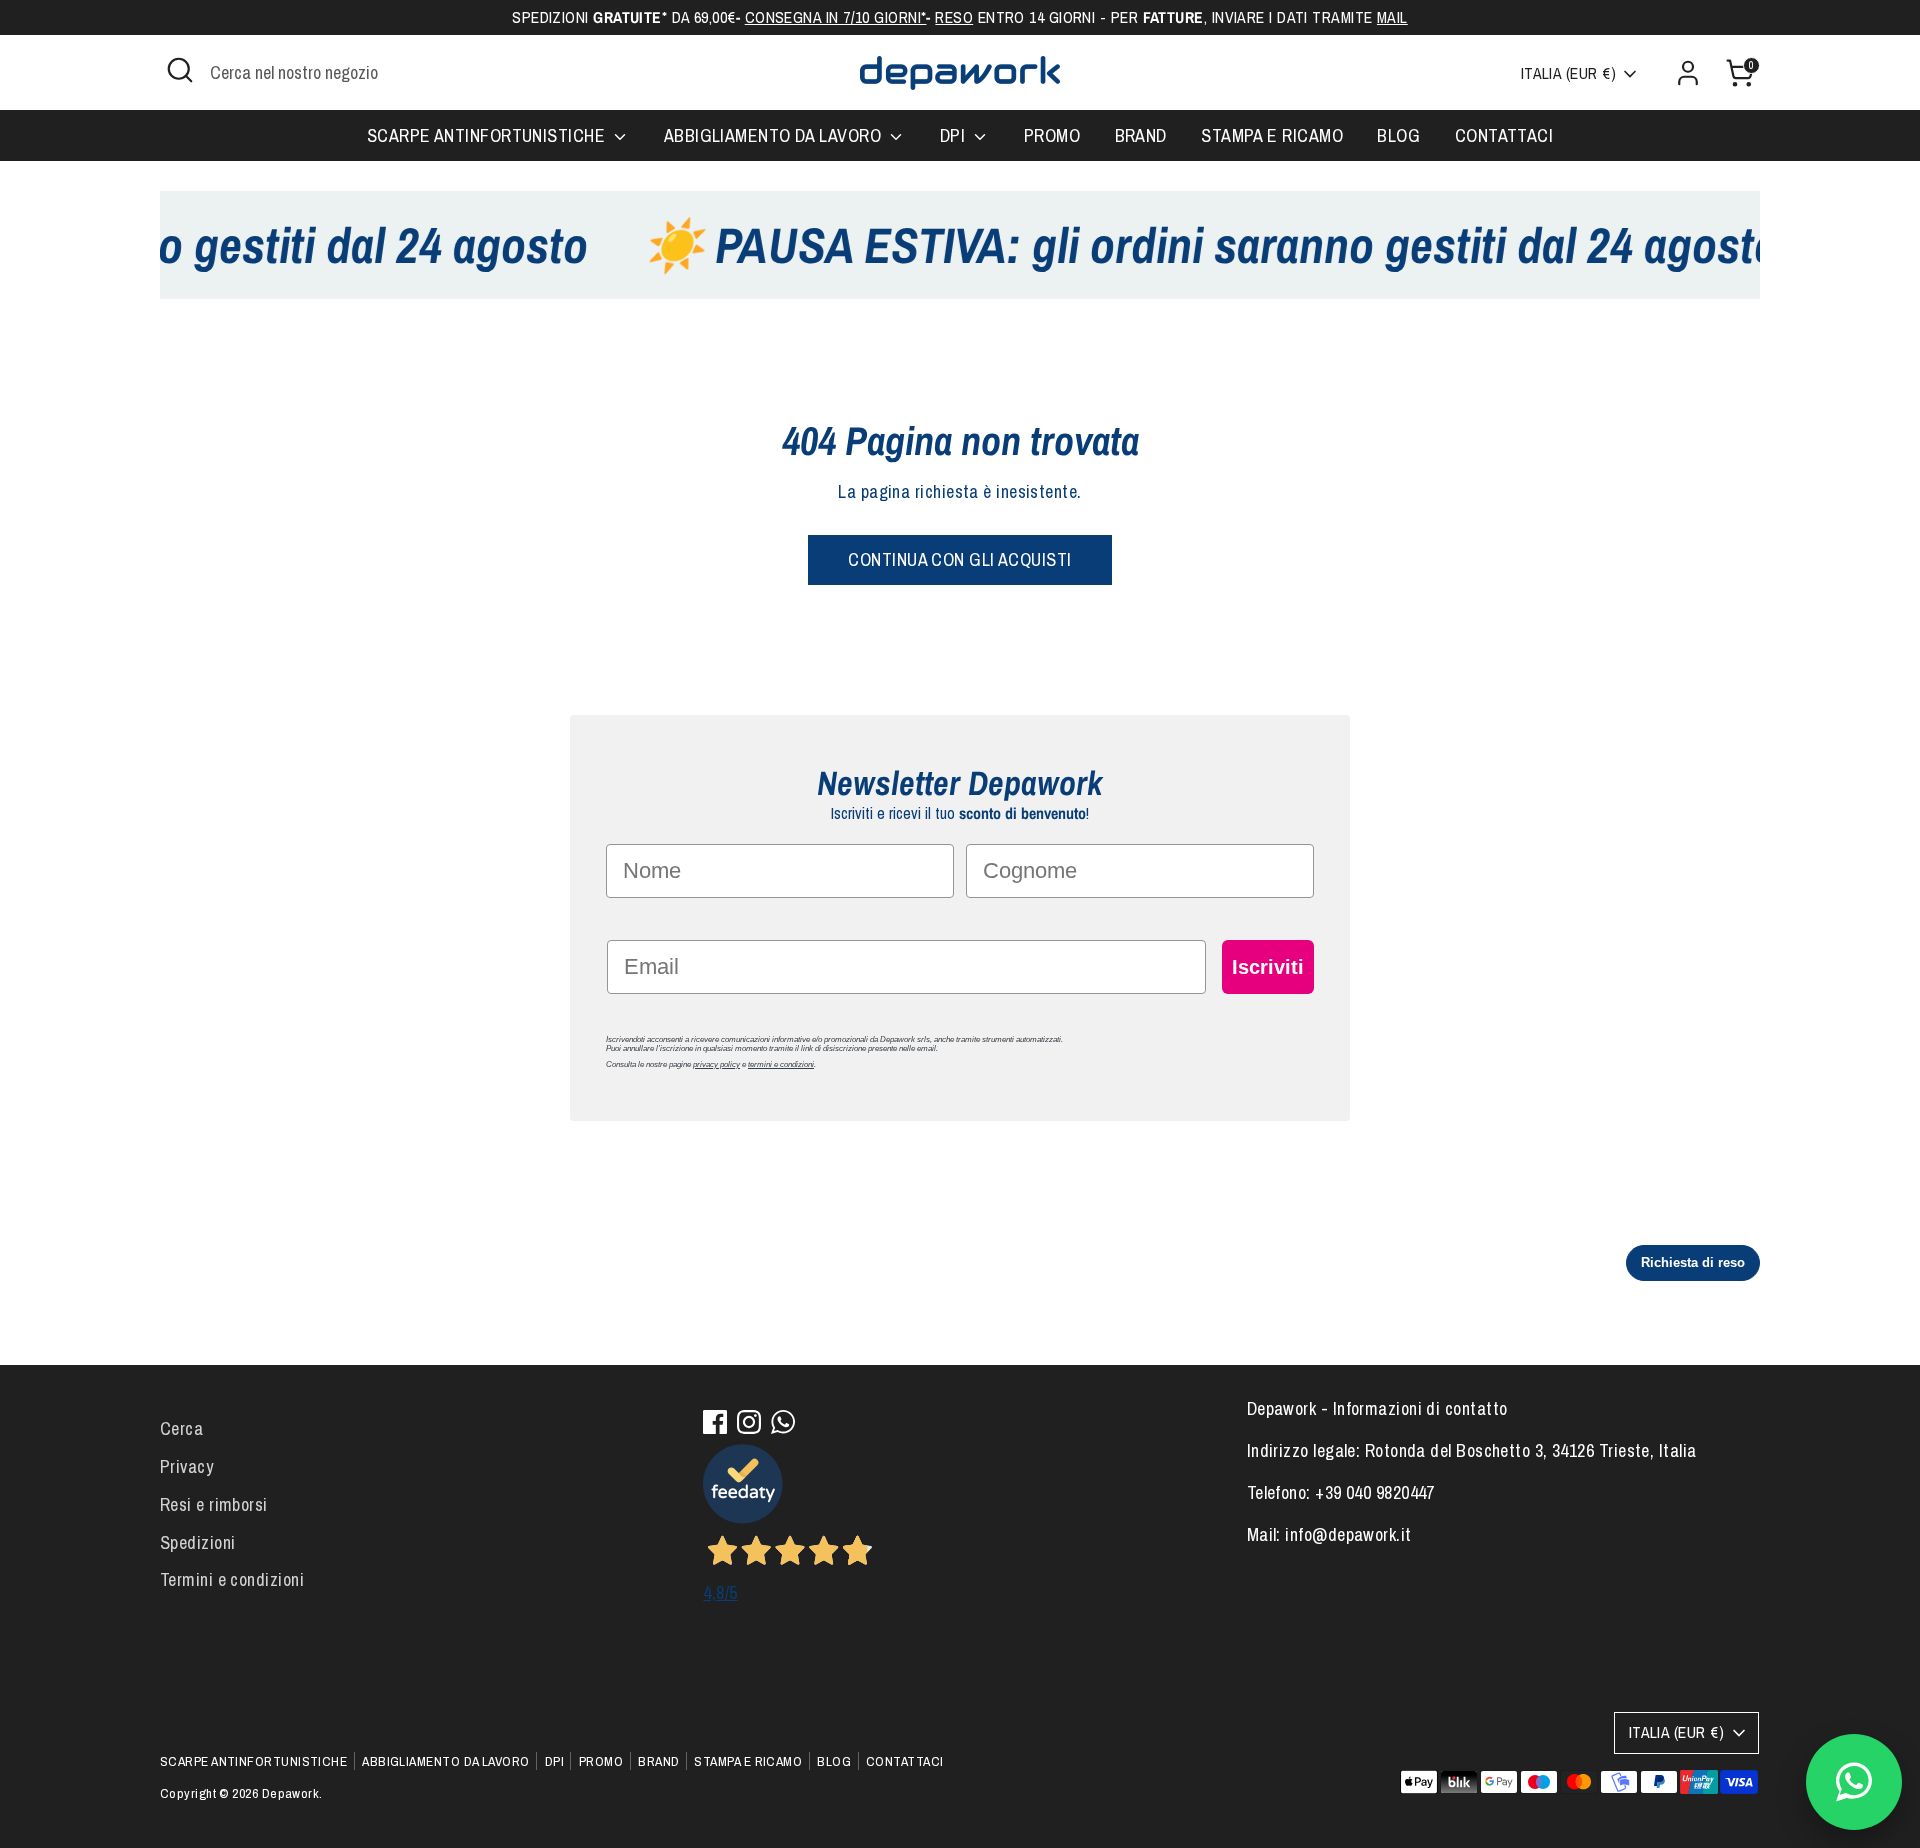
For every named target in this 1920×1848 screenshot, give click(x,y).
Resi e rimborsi (214, 1504)
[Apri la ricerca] (180, 70)
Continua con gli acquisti (959, 559)
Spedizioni (198, 1542)
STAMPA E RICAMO (1272, 135)
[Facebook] (715, 1422)
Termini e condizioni (232, 1579)
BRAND (1141, 135)
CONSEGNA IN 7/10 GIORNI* (836, 17)
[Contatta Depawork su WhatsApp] (1854, 1782)
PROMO (1052, 135)
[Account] (1688, 73)
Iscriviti (1268, 967)
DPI (955, 135)
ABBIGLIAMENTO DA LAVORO (775, 135)
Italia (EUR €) (1568, 73)
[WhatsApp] (783, 1422)
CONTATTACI (1504, 135)
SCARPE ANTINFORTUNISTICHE (488, 135)
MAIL (1392, 17)
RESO (954, 17)
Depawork (291, 1793)
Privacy (186, 1466)
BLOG (1398, 135)
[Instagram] (749, 1422)
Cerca (181, 1428)
